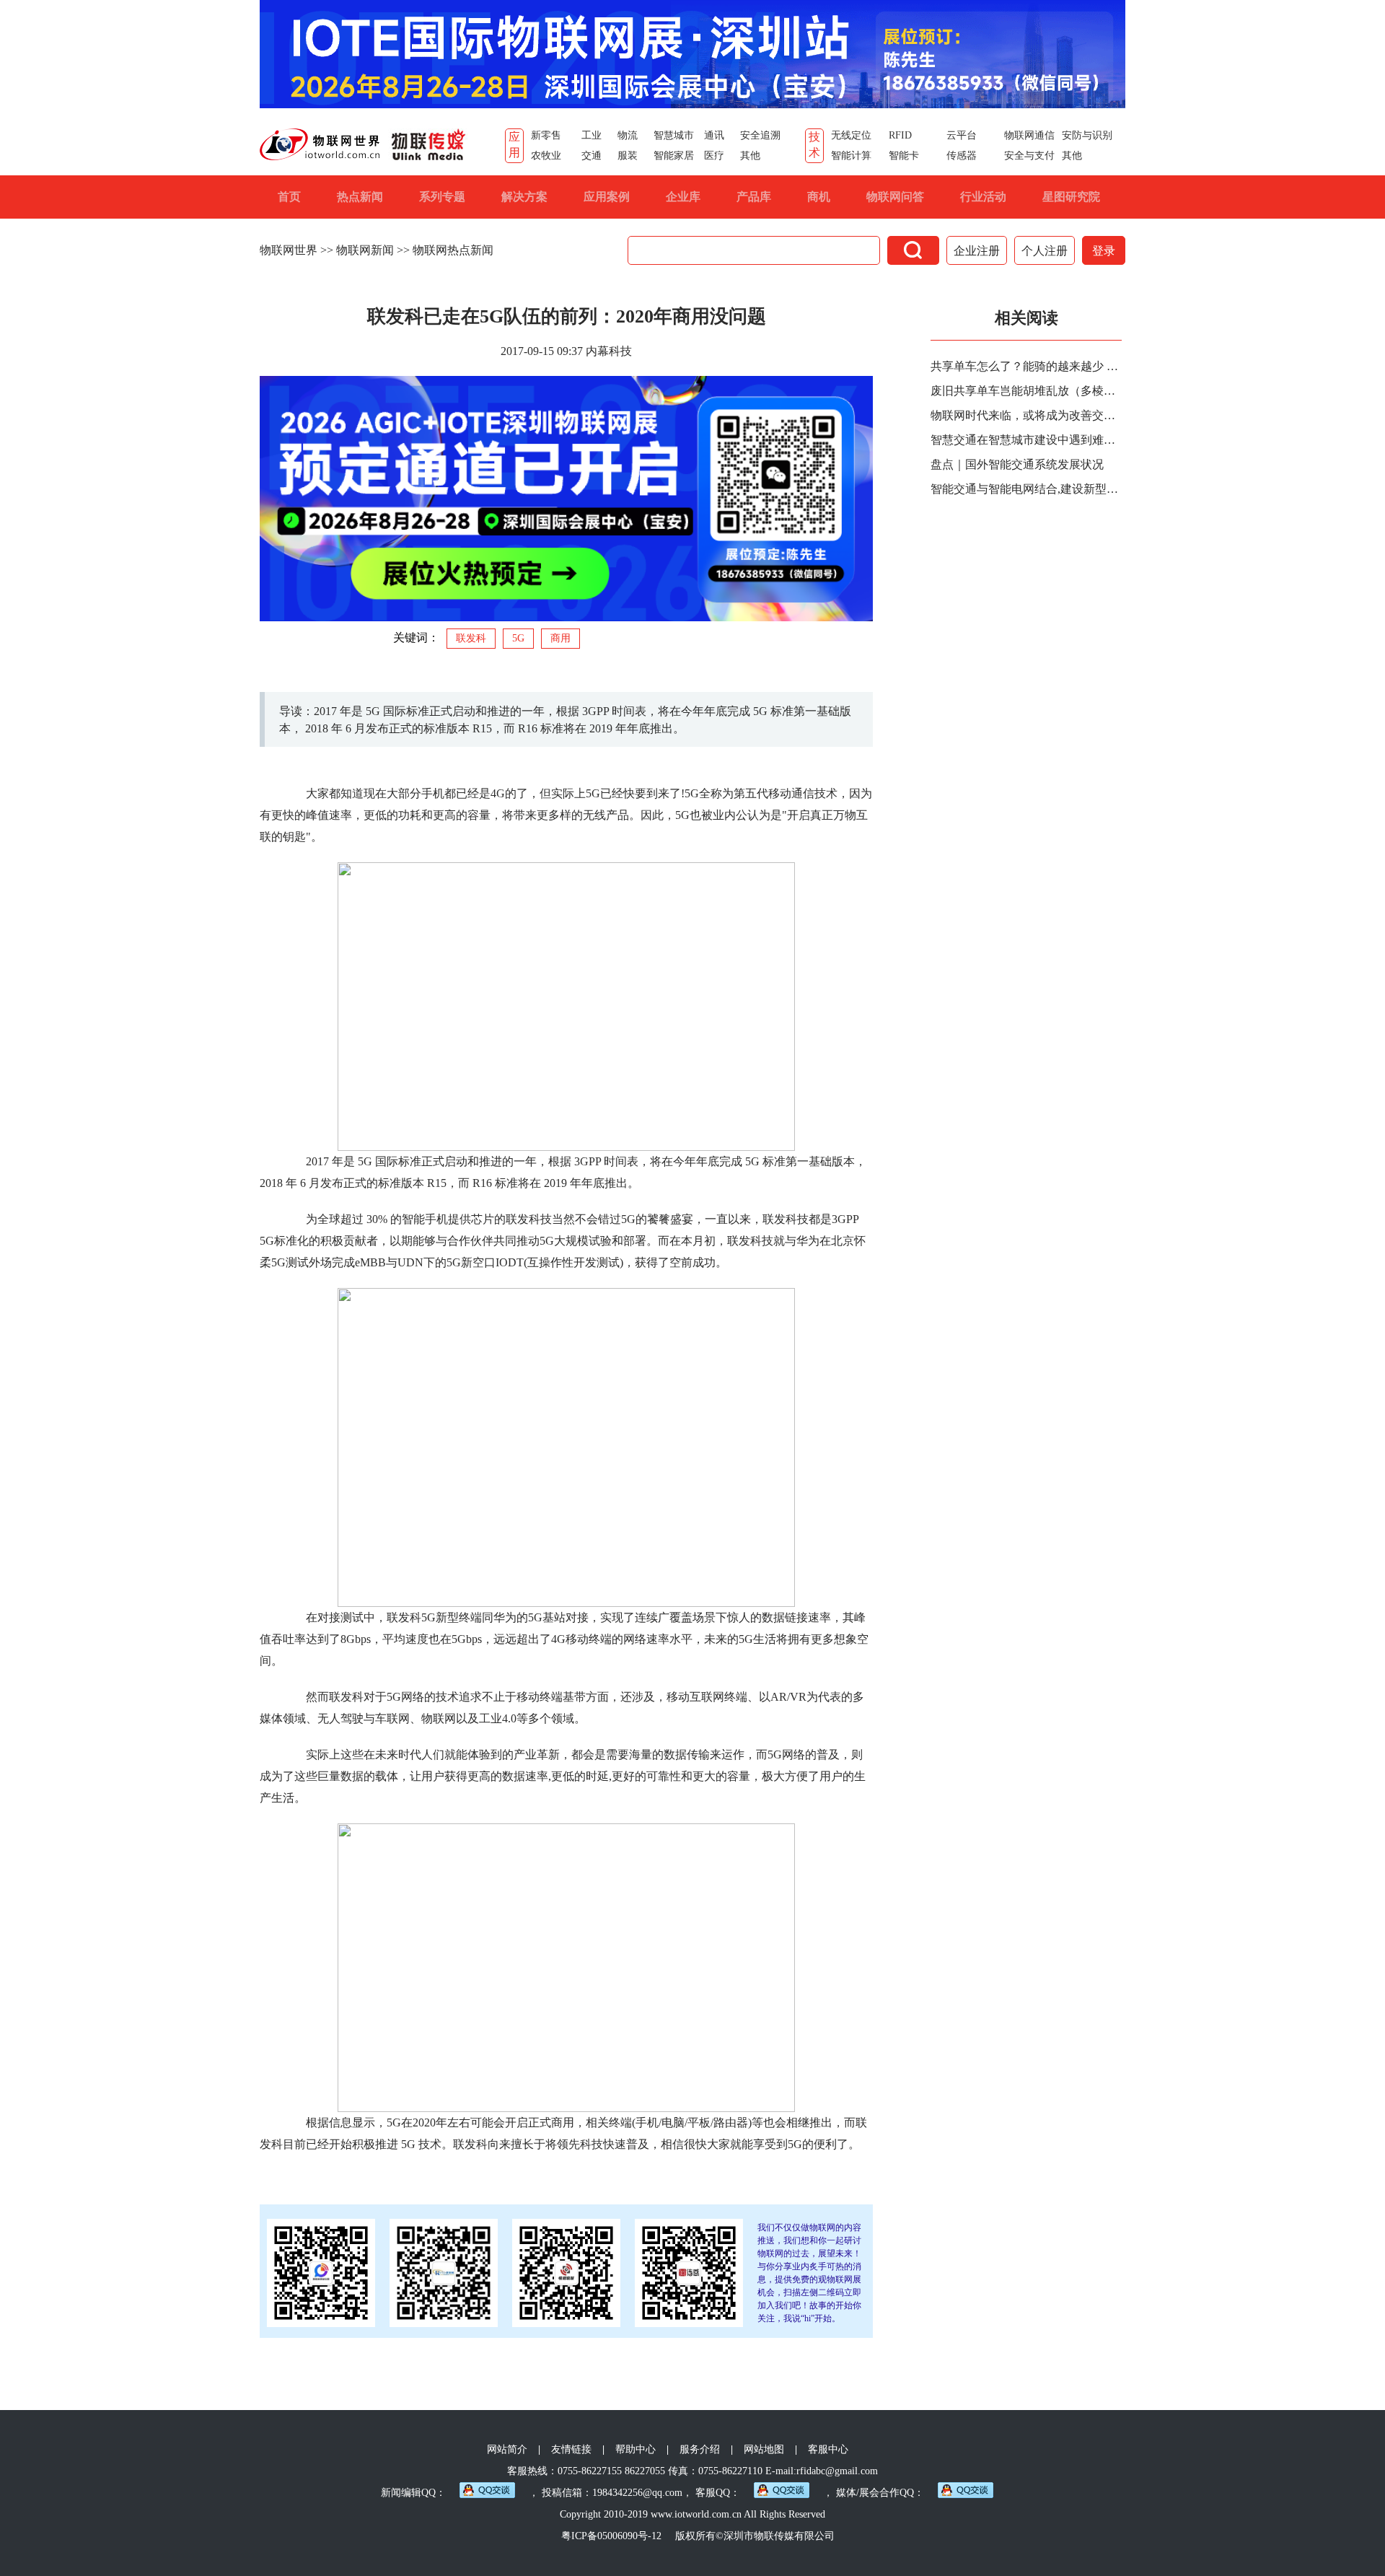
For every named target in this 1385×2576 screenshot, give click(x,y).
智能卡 (904, 155)
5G (518, 638)
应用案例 (607, 197)
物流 (628, 135)
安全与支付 (1029, 155)
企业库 (683, 197)
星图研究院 (1071, 197)
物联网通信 (1029, 135)
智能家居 (674, 155)
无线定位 (851, 135)
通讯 (714, 135)
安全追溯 (760, 135)
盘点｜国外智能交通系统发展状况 (1017, 464)
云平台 (962, 135)
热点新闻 (360, 197)
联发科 (471, 638)
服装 (628, 155)
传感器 (962, 155)
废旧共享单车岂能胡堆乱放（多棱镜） (1028, 391)
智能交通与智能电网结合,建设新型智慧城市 (1028, 489)
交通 (592, 155)
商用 (560, 638)
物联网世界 (289, 250)
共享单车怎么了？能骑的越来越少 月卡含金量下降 (1028, 366)
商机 (819, 197)
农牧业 (546, 155)
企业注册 (977, 251)
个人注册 (1045, 251)
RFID (900, 135)
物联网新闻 (365, 250)
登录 (1104, 251)
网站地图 (764, 2449)
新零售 (546, 135)
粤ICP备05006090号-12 (611, 2536)
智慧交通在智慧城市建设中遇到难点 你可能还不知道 (1028, 440)
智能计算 (851, 155)
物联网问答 (895, 197)
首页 (289, 197)
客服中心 (828, 2449)
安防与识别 (1087, 135)
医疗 (714, 155)
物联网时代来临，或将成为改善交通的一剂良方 (1028, 415)
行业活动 (983, 197)
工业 (592, 135)
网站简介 (507, 2449)
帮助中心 (636, 2449)
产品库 (754, 197)
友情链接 (571, 2449)
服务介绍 (700, 2449)
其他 (750, 155)
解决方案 (524, 197)
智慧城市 (674, 135)
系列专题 (442, 197)
